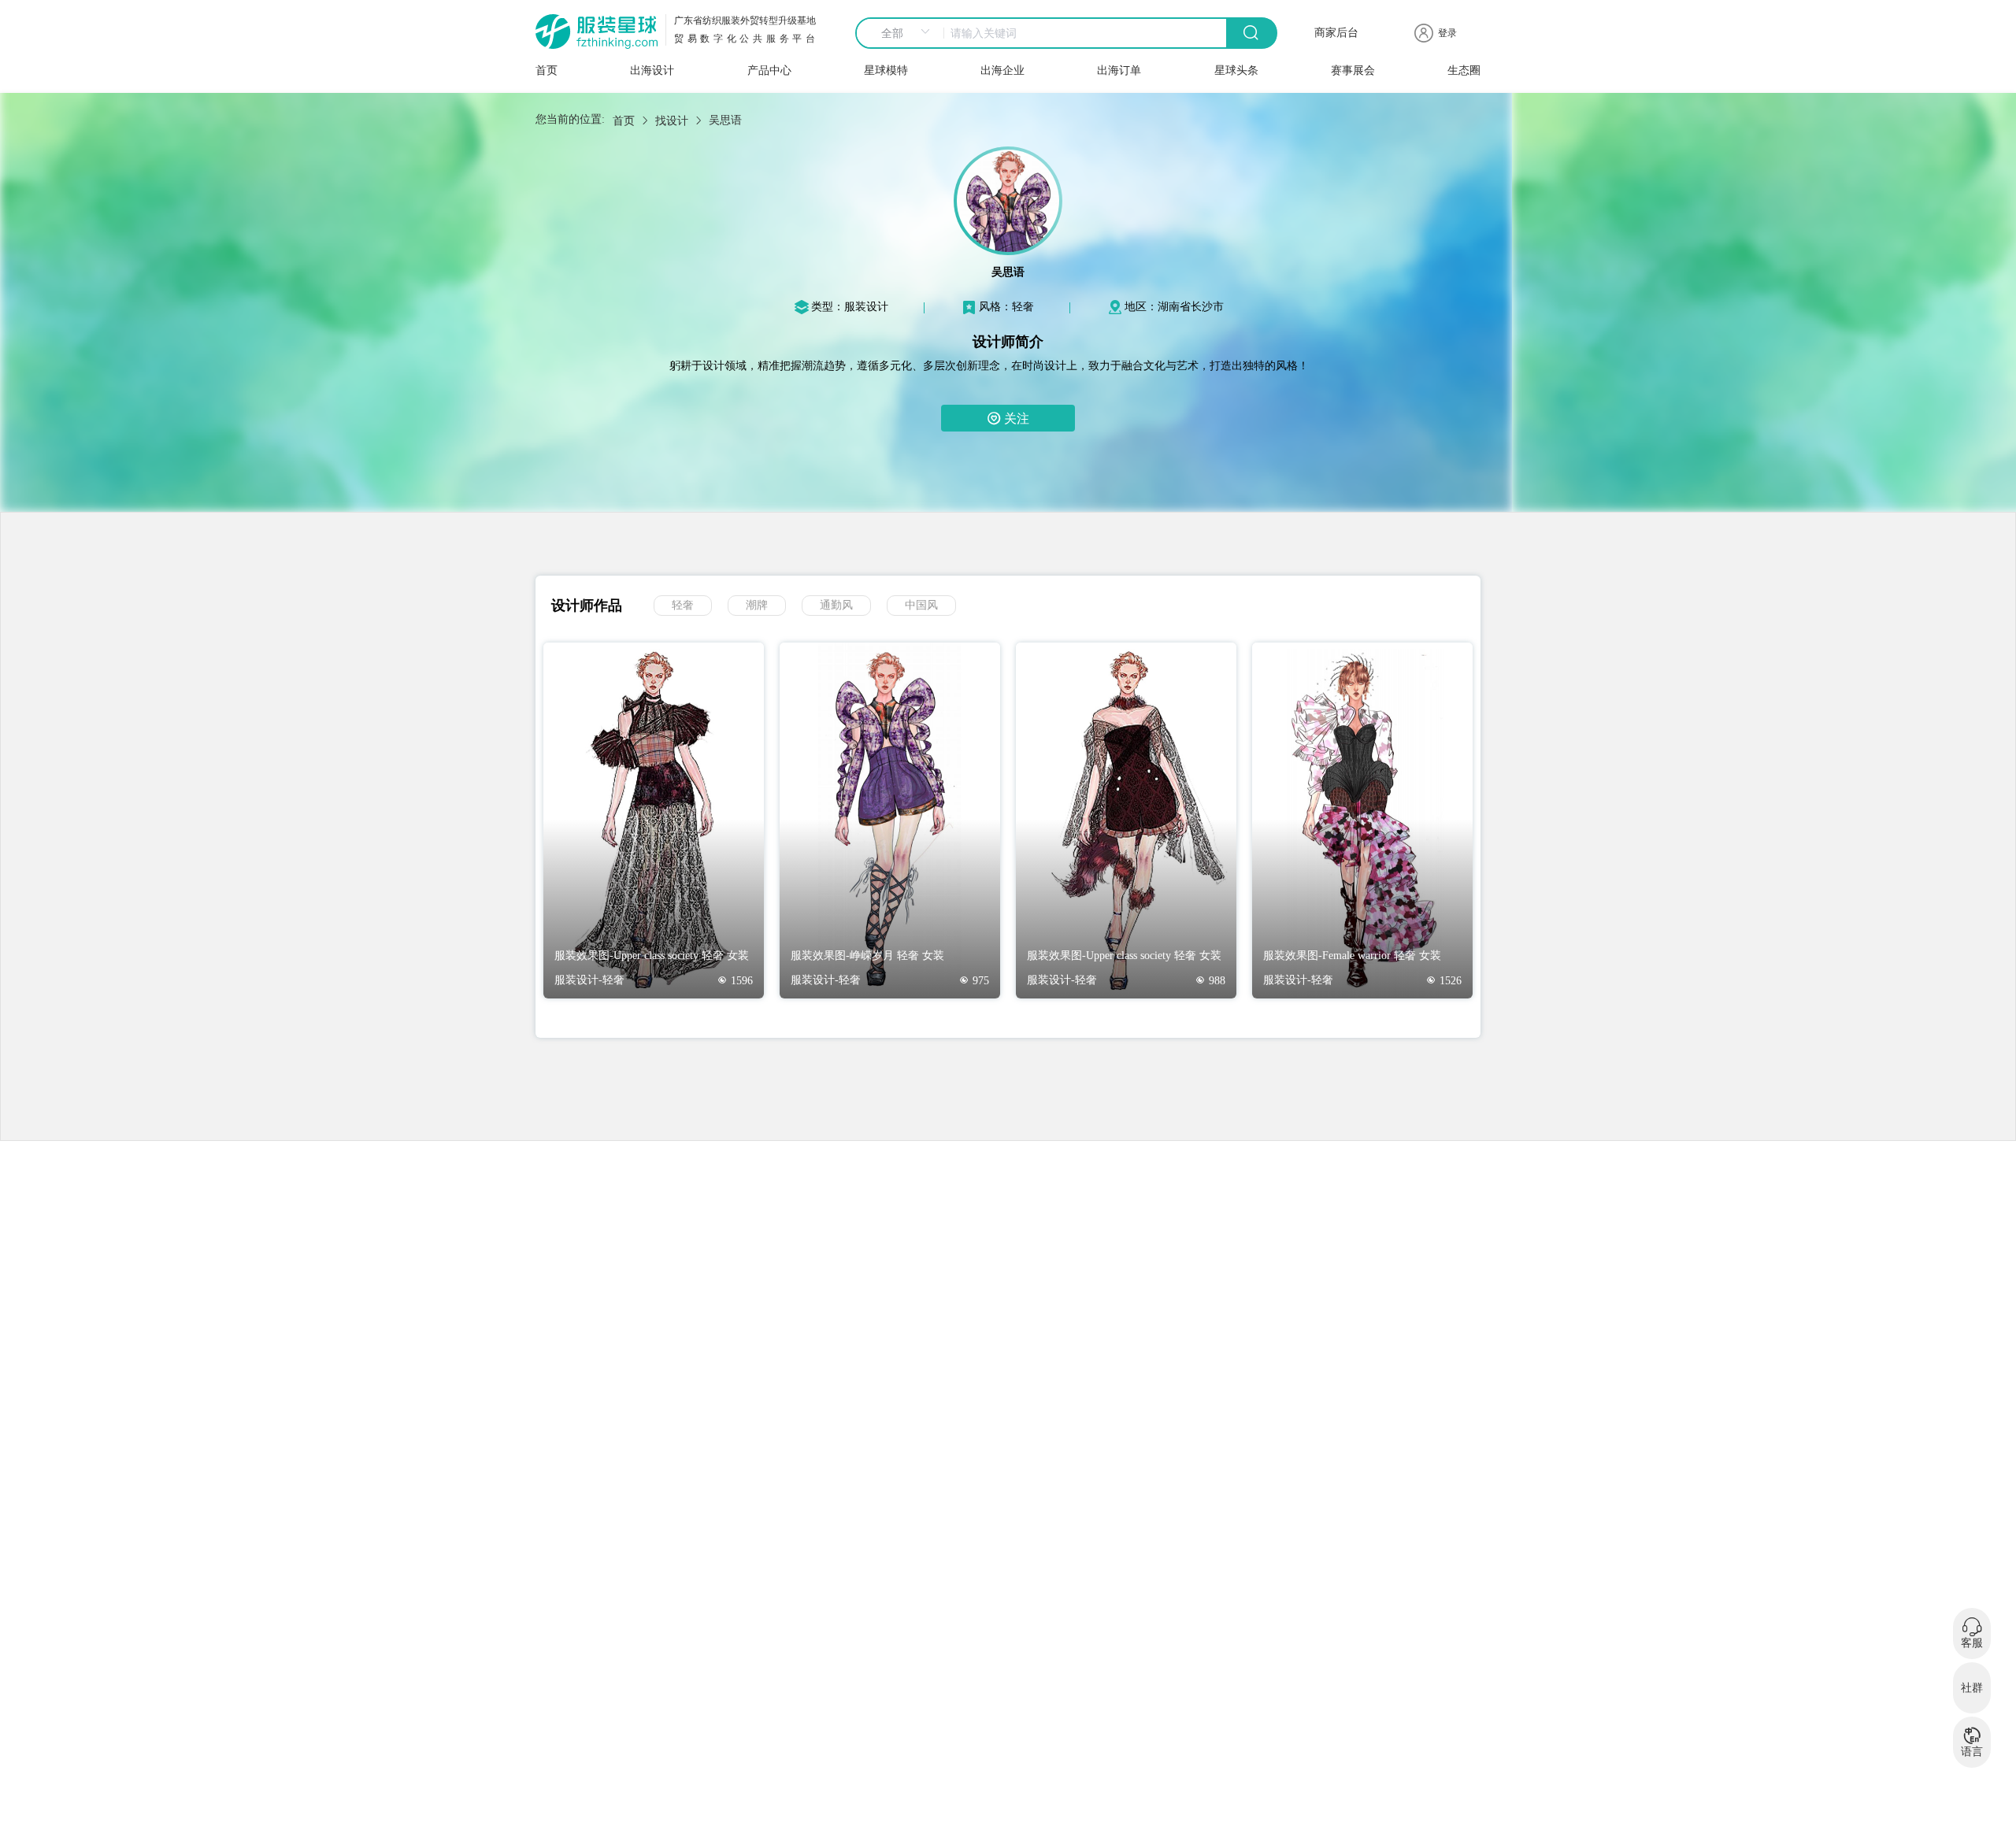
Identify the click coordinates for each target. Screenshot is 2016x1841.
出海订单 (1119, 70)
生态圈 (1464, 70)
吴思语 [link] (725, 120)
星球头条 (1236, 70)
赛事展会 (1353, 70)
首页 (547, 70)
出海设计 (652, 70)
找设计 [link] (672, 121)
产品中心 (769, 70)
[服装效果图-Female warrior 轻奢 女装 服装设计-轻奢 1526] (1362, 995)
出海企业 (1002, 70)
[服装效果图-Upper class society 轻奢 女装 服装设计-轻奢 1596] (654, 995)
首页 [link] (624, 121)
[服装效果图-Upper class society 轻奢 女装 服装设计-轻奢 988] (1126, 995)
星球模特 (886, 70)
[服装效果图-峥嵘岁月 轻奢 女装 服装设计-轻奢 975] (890, 995)
